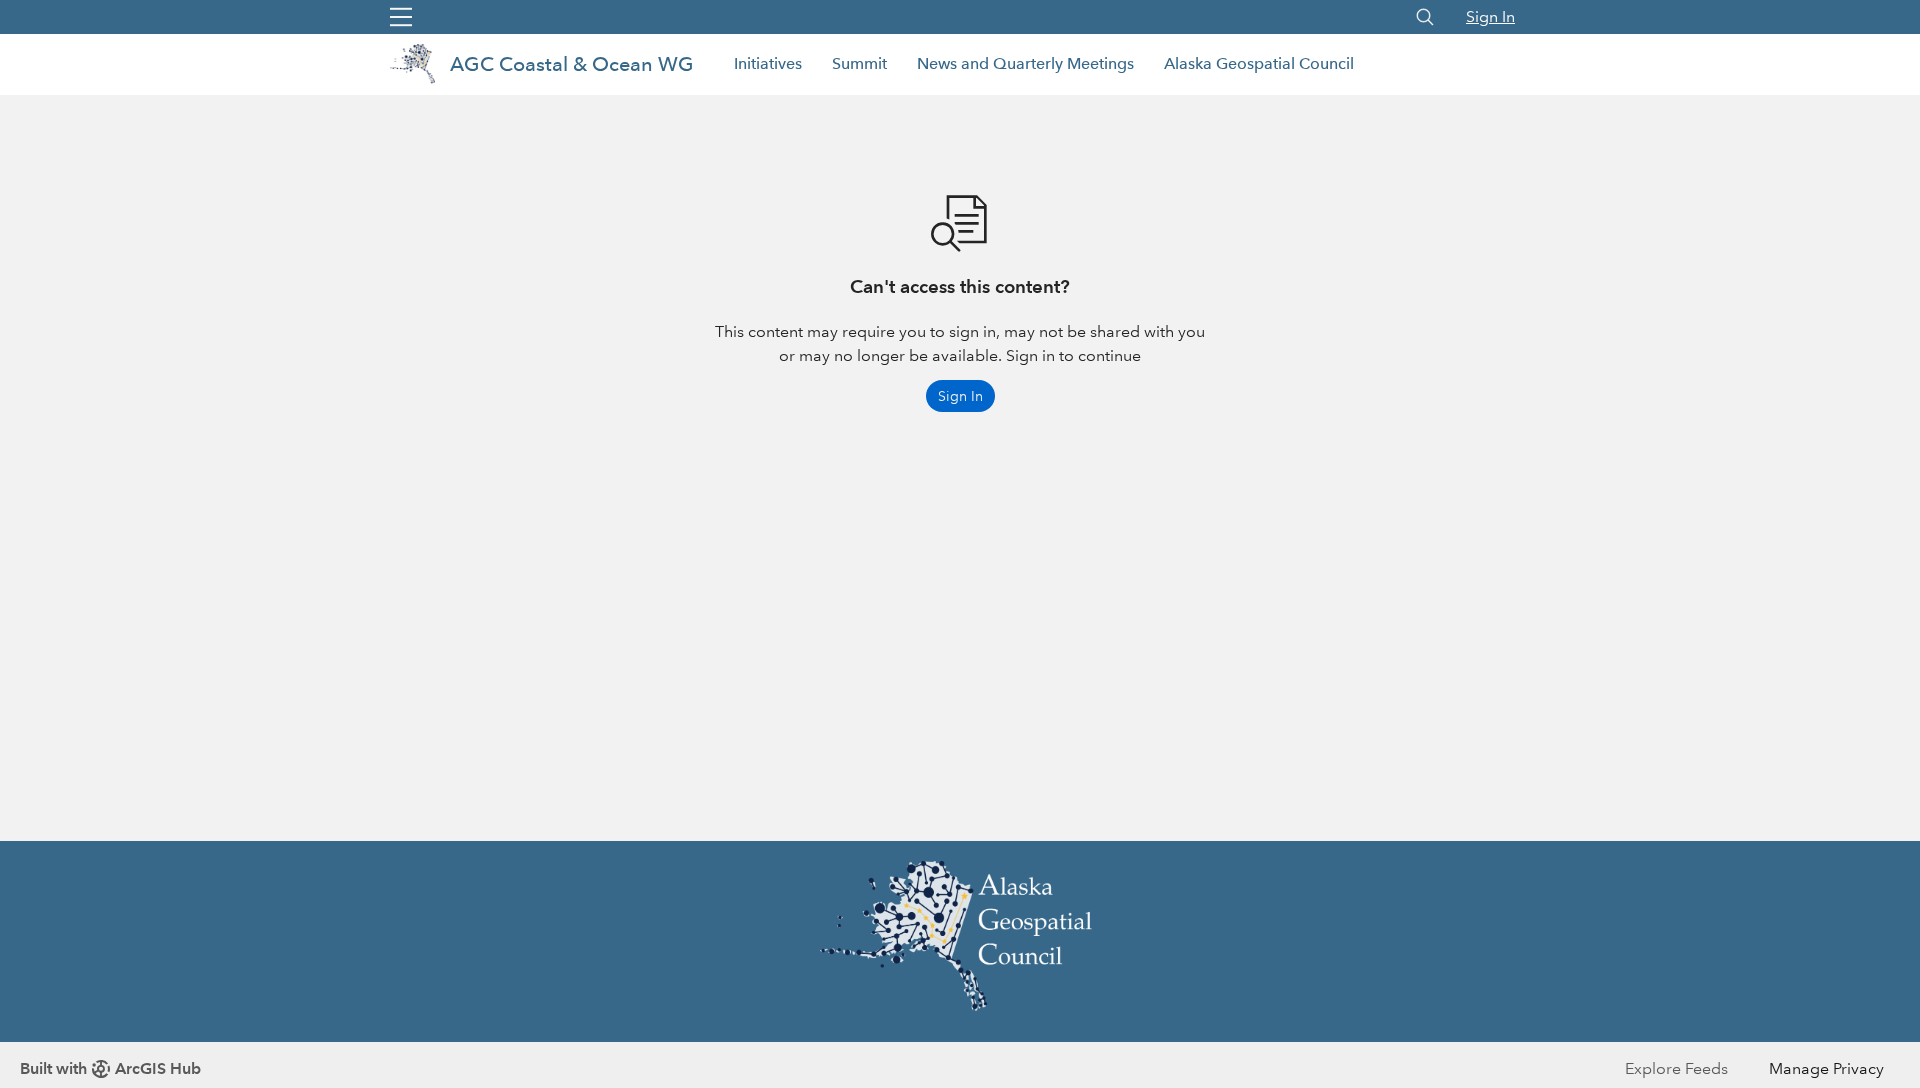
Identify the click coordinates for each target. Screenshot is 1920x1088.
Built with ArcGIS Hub (110, 1068)
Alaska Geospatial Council (1259, 63)
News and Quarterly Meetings (1025, 63)
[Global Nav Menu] (401, 17)
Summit (859, 63)
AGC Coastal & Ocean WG (572, 64)
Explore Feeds (1676, 1068)
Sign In (1490, 16)
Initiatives (768, 63)
